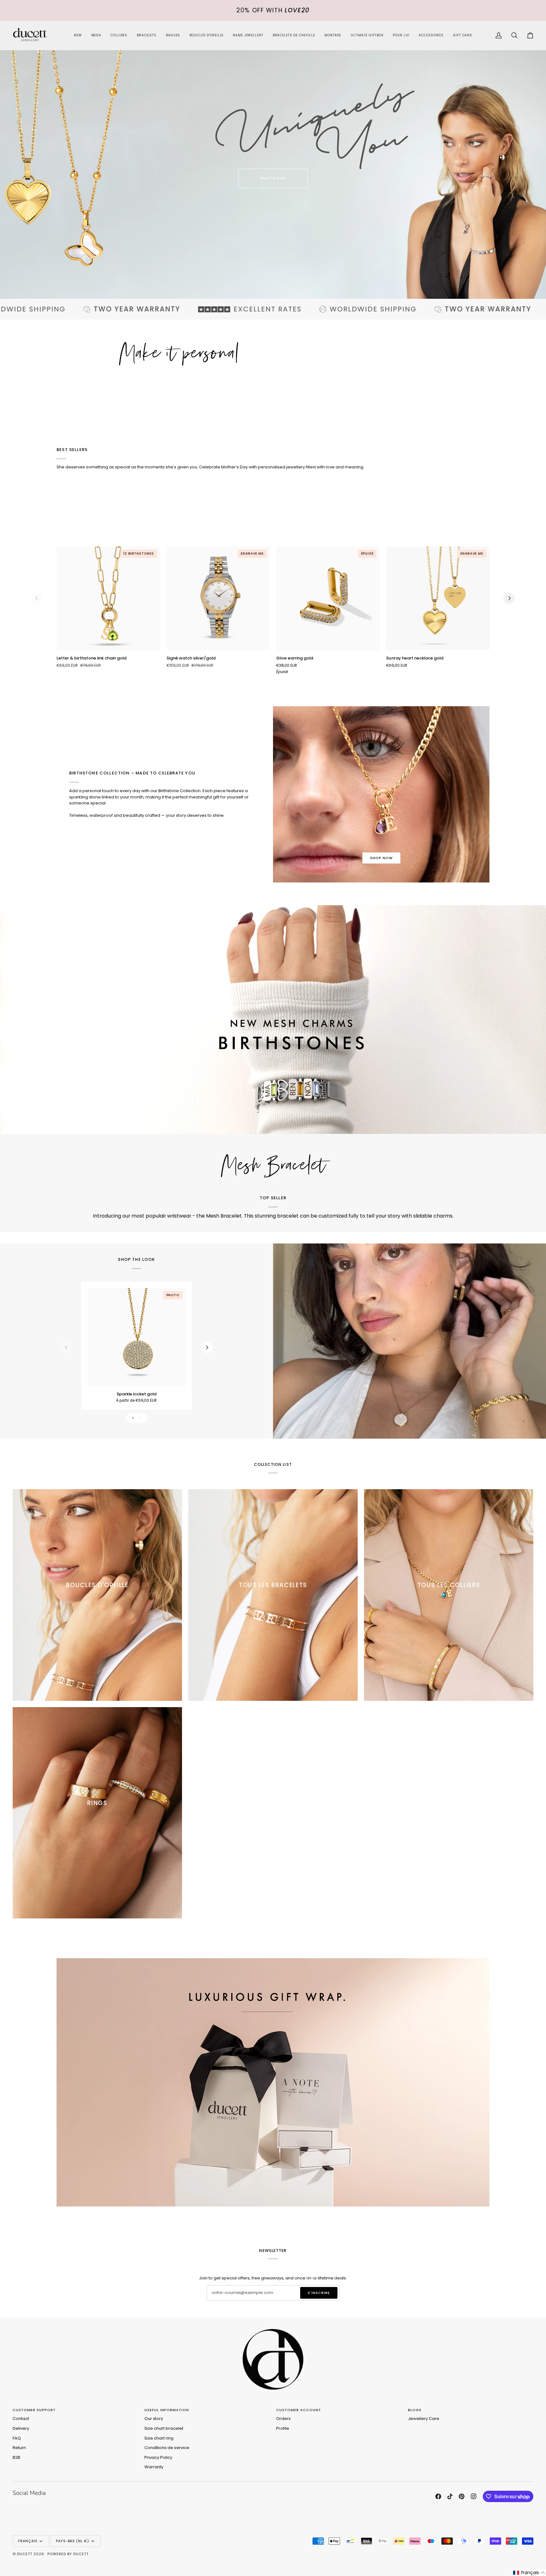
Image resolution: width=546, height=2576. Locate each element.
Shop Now (381, 858)
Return (19, 2448)
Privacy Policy (158, 2457)
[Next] (509, 598)
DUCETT (25, 2554)
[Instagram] (474, 2496)
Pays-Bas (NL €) (73, 2541)
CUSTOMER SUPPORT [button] (34, 2410)
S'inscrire (319, 2293)
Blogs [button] (415, 2410)
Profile (283, 2428)
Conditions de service (167, 2448)
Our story (154, 2419)
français (28, 2541)
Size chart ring (159, 2438)
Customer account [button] (299, 2410)
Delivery (21, 2428)
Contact (21, 2419)
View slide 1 (133, 1418)
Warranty (154, 2467)
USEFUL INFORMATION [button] (167, 2410)
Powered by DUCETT (68, 2554)
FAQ (17, 2438)
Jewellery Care (424, 2419)
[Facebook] (438, 2496)
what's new (273, 178)
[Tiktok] (450, 2496)
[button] (119, 36)
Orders (283, 2419)
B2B (16, 2457)
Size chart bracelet (164, 2428)
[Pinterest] (462, 2496)
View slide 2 (140, 1418)
